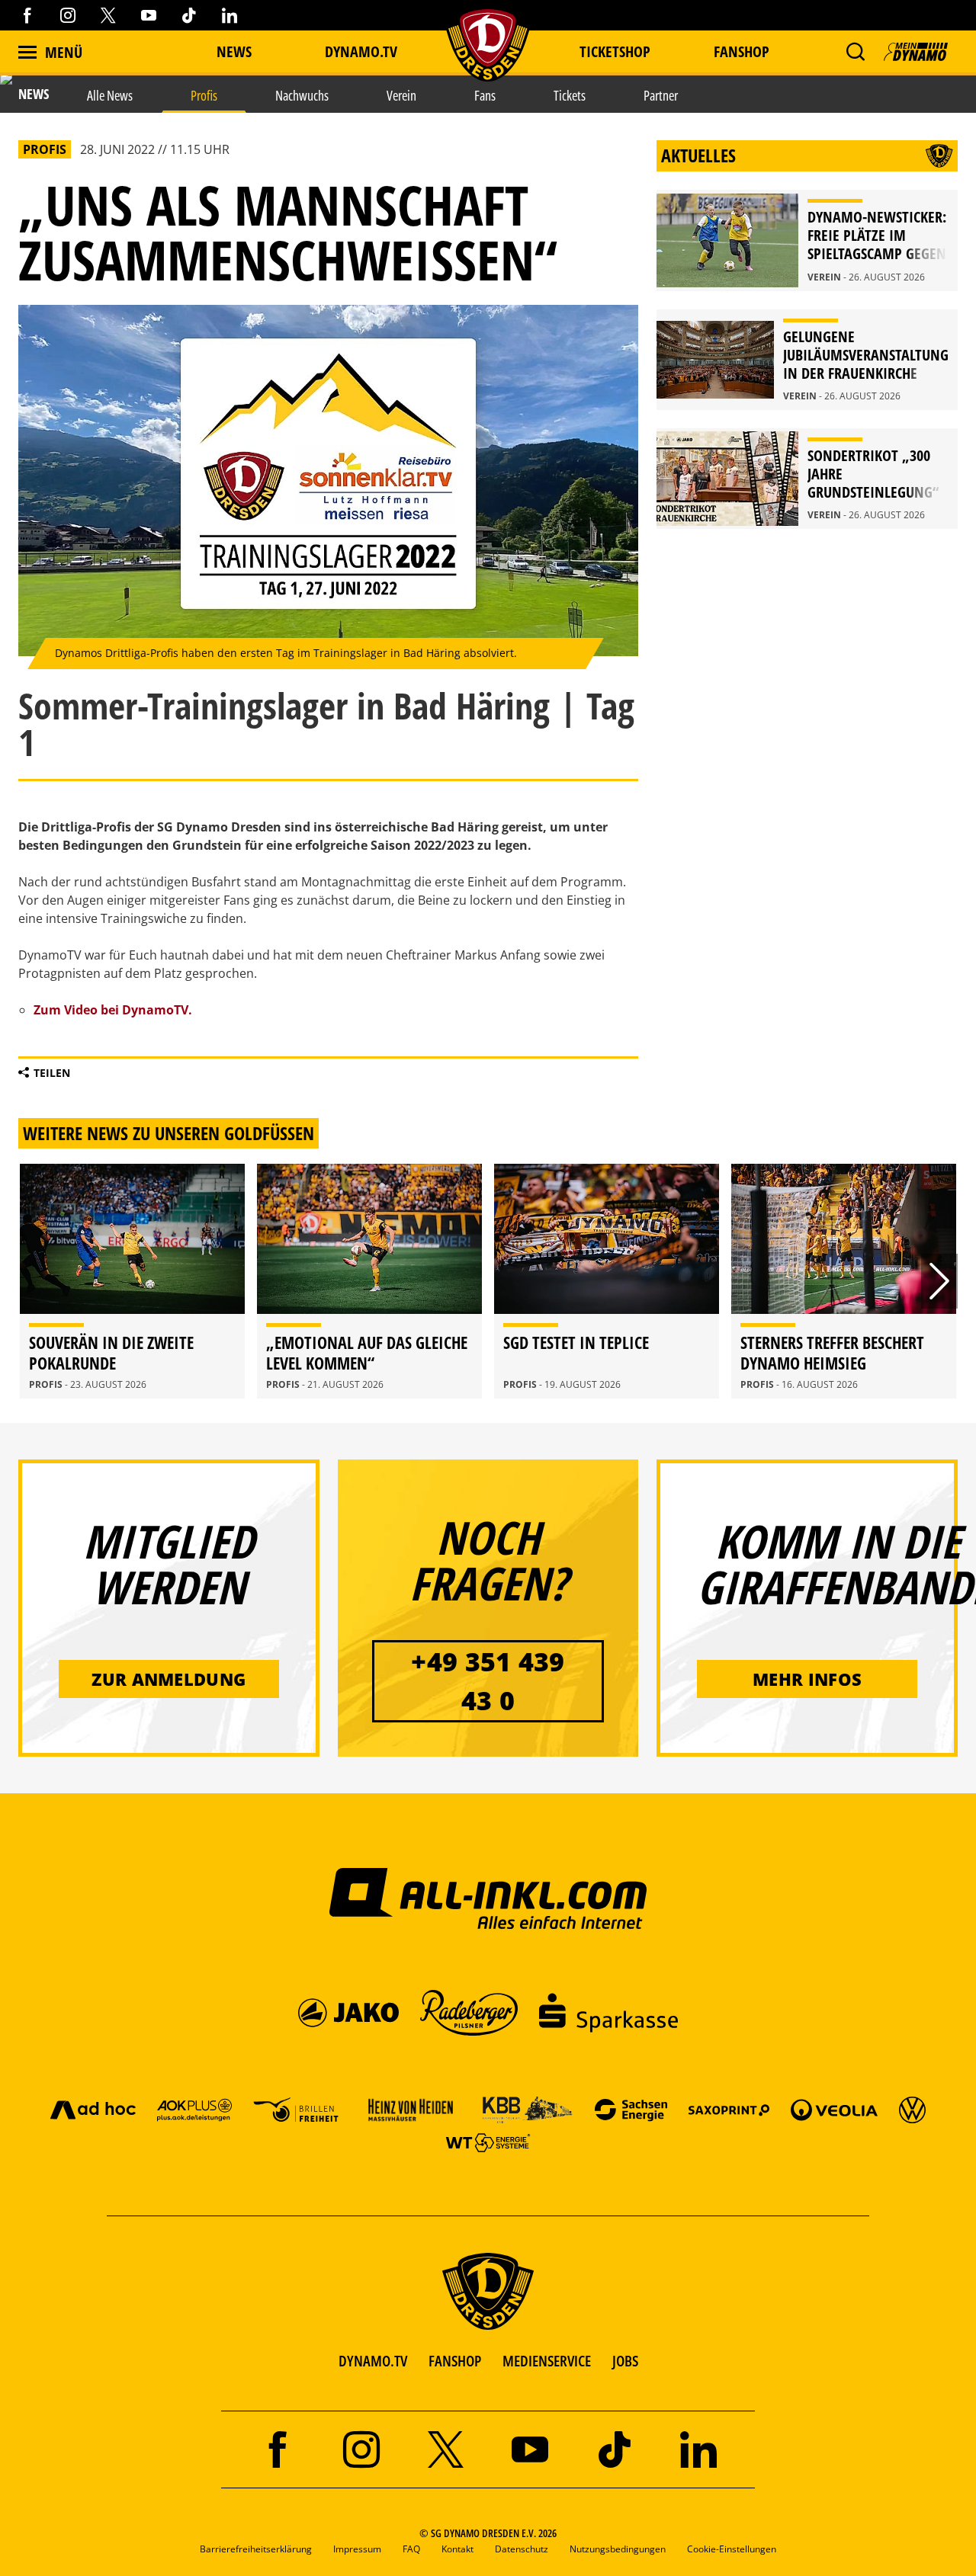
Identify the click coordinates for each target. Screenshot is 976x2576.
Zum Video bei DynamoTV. (113, 1010)
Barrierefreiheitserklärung (256, 2549)
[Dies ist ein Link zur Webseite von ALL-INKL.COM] (488, 1898)
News (234, 51)
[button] (855, 52)
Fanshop (742, 51)
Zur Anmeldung (169, 1679)
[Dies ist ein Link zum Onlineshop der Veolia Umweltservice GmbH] (834, 2109)
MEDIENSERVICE (547, 2361)
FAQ (411, 2549)
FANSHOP (455, 2361)
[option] (132, 1281)
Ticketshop (615, 51)
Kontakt (457, 2549)
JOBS (625, 2361)
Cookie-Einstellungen (732, 2549)
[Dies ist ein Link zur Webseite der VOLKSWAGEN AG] (912, 2109)
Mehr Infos (807, 1679)
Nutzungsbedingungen (618, 2549)
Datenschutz (522, 2549)
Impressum (357, 2549)
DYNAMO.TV (361, 51)
